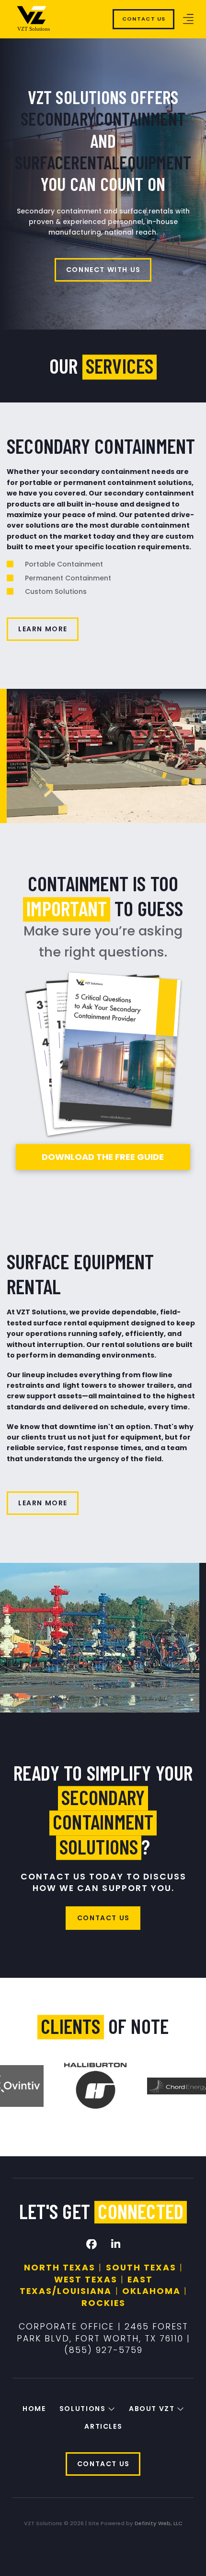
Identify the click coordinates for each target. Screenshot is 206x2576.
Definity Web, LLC (159, 2523)
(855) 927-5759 (103, 2350)
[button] (188, 19)
